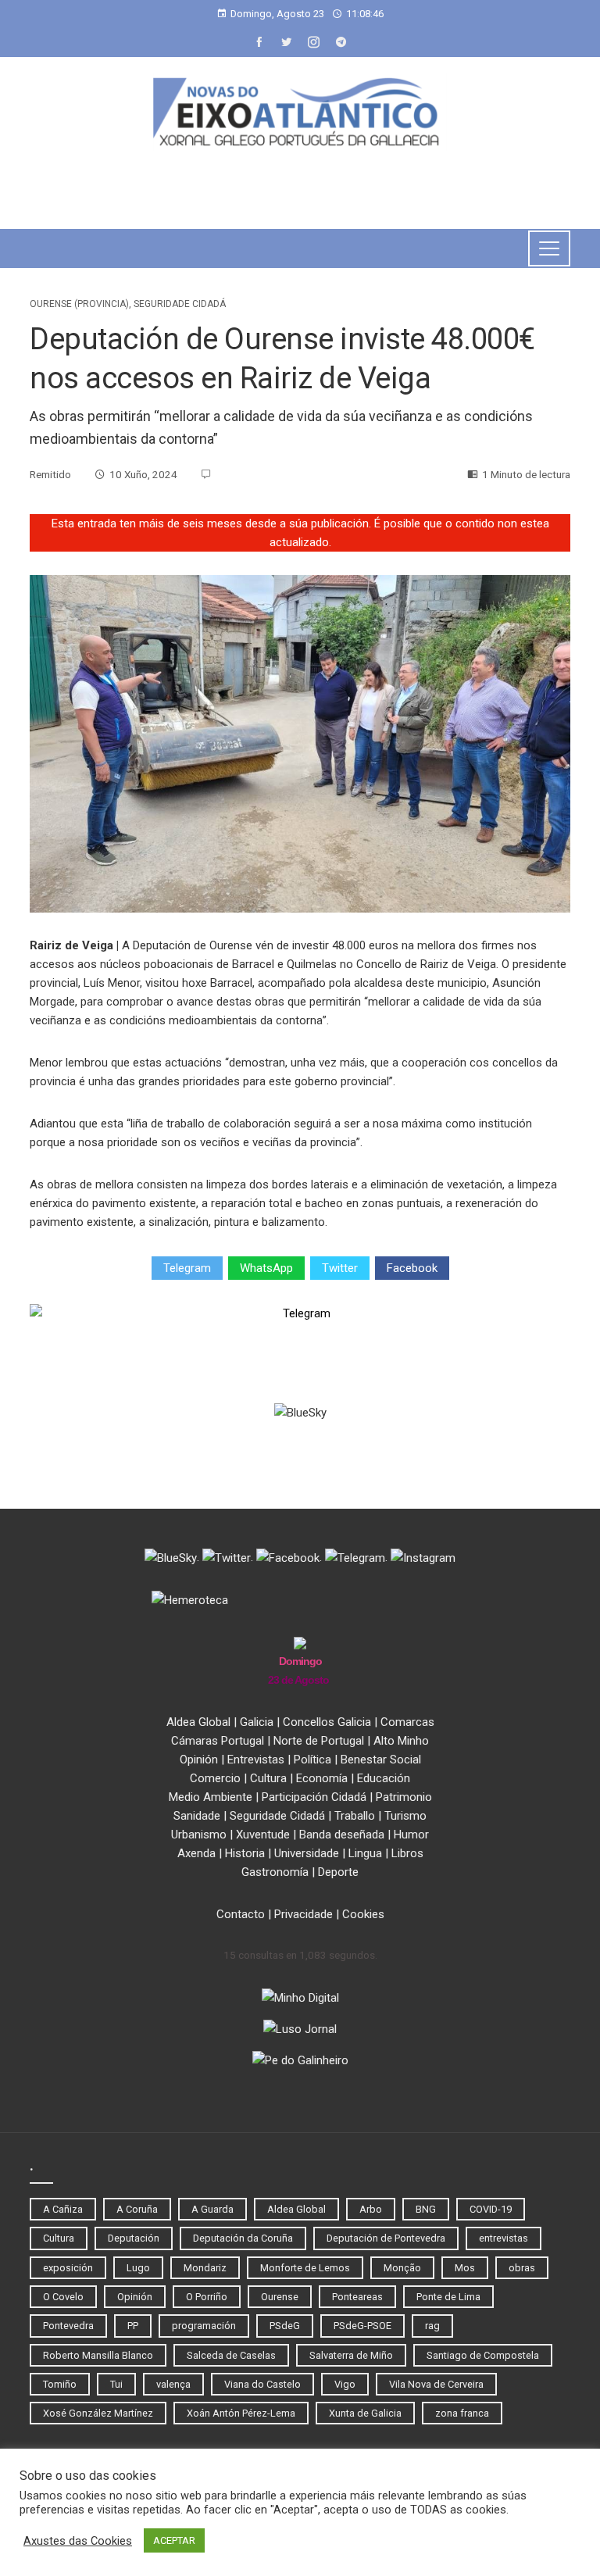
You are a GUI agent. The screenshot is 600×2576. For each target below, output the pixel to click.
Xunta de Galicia (365, 2413)
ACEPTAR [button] (174, 2540)
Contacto (241, 1914)
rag (432, 2326)
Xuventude (263, 1835)
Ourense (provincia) (79, 304)
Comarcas (407, 1722)
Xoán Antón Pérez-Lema (241, 2413)
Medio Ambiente (211, 1797)
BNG (426, 2209)
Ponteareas (357, 2297)
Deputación (134, 2238)
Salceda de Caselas (231, 2355)
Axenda (196, 1853)
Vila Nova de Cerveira (436, 2384)
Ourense (280, 2297)
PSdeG (285, 2326)
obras (522, 2268)
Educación (384, 1778)
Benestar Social (381, 1760)
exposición (68, 2268)
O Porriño (207, 2297)
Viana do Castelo (262, 2384)
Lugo (138, 2268)
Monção (402, 2268)
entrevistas (504, 2238)
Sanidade (197, 1816)
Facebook (412, 1268)
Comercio (215, 1778)
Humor (411, 1835)
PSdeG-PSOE (362, 2326)
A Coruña (137, 2209)
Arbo (371, 2209)
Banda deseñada (342, 1835)
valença (173, 2384)
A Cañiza (63, 2209)
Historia (245, 1853)
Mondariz (205, 2268)
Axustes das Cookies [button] (78, 2541)
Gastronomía (275, 1872)
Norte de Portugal (319, 1741)
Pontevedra (68, 2326)
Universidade (307, 1853)
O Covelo (63, 2297)
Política (312, 1760)
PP (133, 2326)
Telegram (187, 1268)
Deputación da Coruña (243, 2238)
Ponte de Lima (448, 2297)
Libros (407, 1853)
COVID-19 (491, 2209)
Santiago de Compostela (483, 2355)
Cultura (268, 1778)
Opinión (199, 1760)
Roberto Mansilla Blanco (98, 2355)
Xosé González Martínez (98, 2413)
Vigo (345, 2384)
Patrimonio (404, 1797)
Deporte (338, 1872)
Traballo (355, 1816)
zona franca (462, 2413)
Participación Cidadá (314, 1797)
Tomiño (60, 2384)
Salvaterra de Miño (351, 2355)
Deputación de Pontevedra (386, 2238)
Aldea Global (198, 1722)
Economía (322, 1778)
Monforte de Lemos (305, 2268)
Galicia (257, 1722)
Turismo (405, 1816)
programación (204, 2326)
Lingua (365, 1853)
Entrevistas (256, 1760)
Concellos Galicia (327, 1722)
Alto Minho (401, 1741)
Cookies (363, 1914)
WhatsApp (266, 1268)
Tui (116, 2384)
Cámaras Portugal (218, 1741)
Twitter (340, 1268)
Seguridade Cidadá (180, 304)
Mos (465, 2268)
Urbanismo (199, 1835)
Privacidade (304, 1914)
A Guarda (212, 2209)
